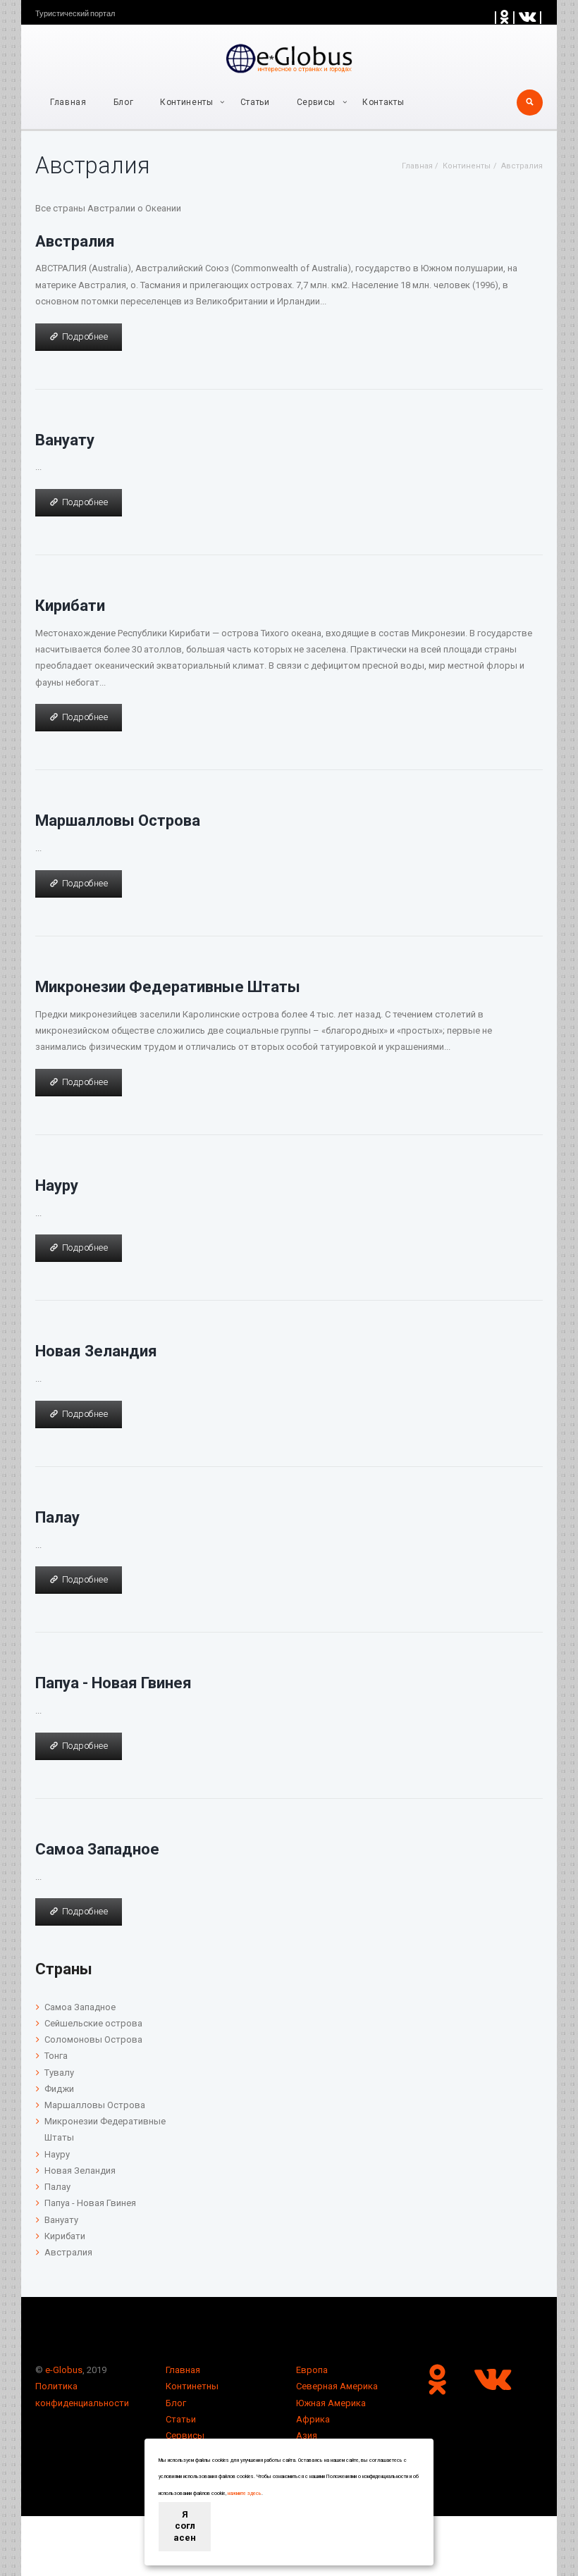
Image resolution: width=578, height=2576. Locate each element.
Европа (312, 2370)
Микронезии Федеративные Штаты (168, 986)
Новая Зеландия (96, 1351)
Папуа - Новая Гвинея (113, 1683)
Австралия (75, 241)
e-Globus (64, 2370)
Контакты (383, 102)
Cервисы (316, 102)
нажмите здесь (245, 2494)
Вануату (65, 440)
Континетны (192, 2386)
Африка (313, 2419)
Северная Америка (337, 2386)
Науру (57, 1185)
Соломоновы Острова (93, 2039)
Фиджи (59, 2089)
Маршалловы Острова (118, 820)
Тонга (56, 2056)
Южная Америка (331, 2403)
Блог (124, 102)
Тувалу (59, 2073)
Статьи (255, 102)
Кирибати (70, 605)
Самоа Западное (97, 1849)
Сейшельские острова (93, 2023)
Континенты (187, 102)
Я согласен (185, 2526)
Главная (68, 102)
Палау (57, 1517)
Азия (307, 2435)
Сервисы (185, 2435)
